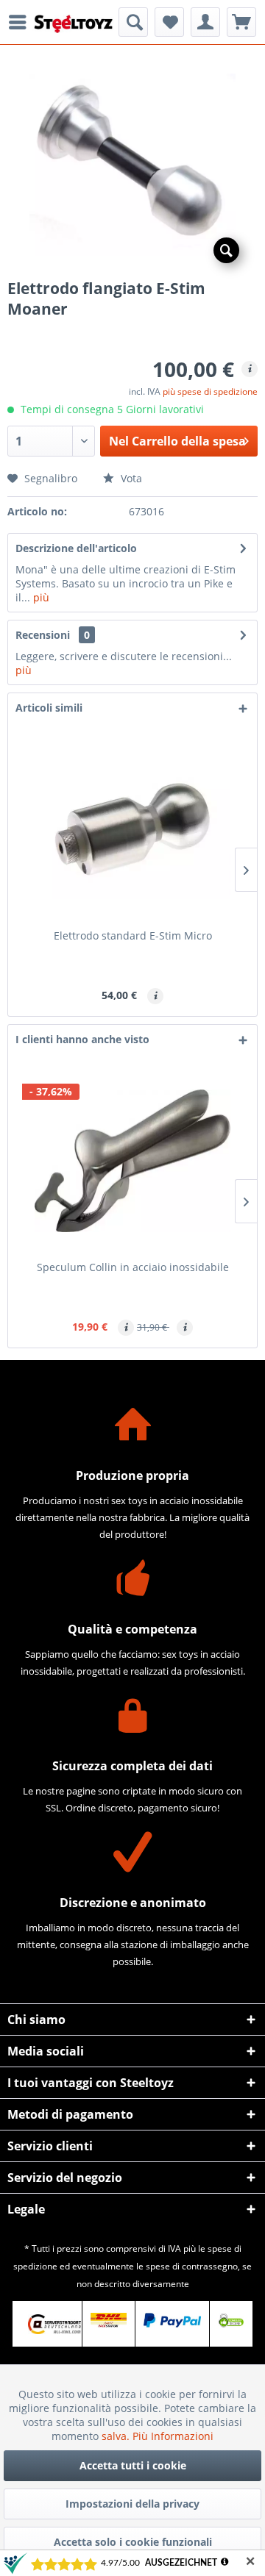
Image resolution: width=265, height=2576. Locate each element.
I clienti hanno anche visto (82, 1039)
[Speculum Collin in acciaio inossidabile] (132, 1161)
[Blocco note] (169, 22)
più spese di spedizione (210, 391)
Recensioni (43, 635)
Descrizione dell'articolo (76, 548)
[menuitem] (21, 22)
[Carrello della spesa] (241, 22)
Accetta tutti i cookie (133, 2465)
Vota (130, 478)
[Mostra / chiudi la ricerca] (133, 22)
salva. (117, 2436)
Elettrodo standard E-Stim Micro (133, 935)
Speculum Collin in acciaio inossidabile (133, 1267)
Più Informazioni (173, 2436)
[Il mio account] (205, 22)
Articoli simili (49, 708)
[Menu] (21, 22)
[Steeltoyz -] (74, 24)
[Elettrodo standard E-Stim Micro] (132, 829)
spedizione (35, 2266)
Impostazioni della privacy (132, 2504)
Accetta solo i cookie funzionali (133, 2542)
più (40, 597)
